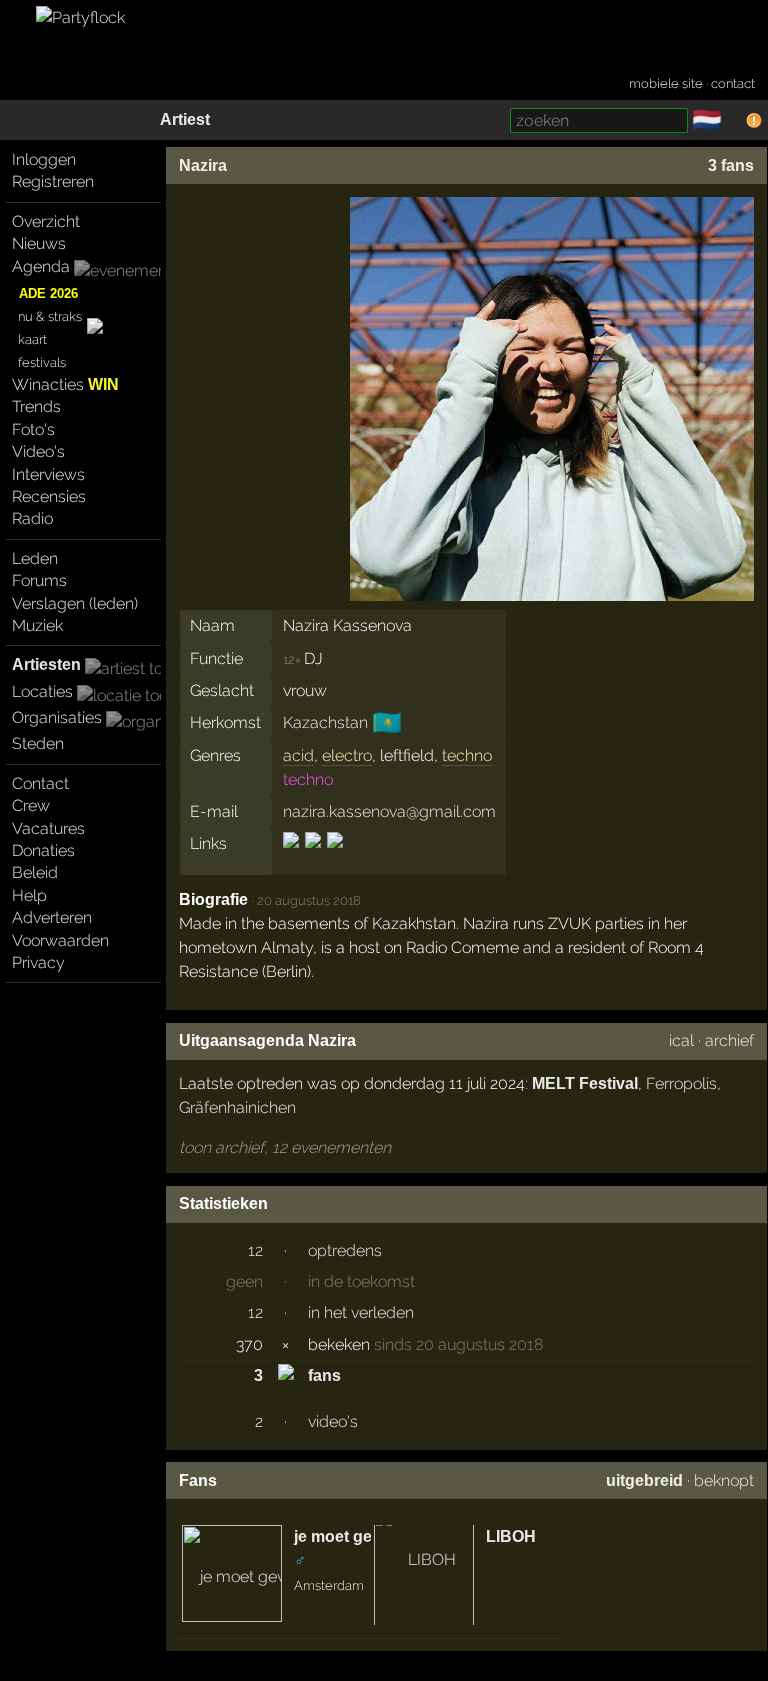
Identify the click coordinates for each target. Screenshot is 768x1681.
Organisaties (57, 717)
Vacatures (48, 828)
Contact (40, 783)
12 (255, 1250)
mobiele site (666, 83)
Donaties (43, 850)
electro (347, 755)
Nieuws (39, 243)
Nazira (203, 165)
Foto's (33, 429)
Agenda (41, 266)
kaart (32, 339)
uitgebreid (644, 1480)
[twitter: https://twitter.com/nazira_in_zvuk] (333, 857)
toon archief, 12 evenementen (285, 1147)
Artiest (185, 119)
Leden (35, 558)
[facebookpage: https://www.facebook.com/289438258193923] (292, 857)
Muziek (37, 625)
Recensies (49, 496)
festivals (42, 362)
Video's (38, 451)
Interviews (48, 474)
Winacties (65, 384)
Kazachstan (325, 722)
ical (681, 1040)
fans (324, 1375)
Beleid (35, 872)
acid (298, 755)
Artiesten (46, 664)
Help (29, 895)
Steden (38, 743)
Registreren (53, 181)
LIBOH (511, 1536)
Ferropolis (681, 1083)
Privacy (38, 962)
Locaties (42, 691)
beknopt (724, 1480)
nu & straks (50, 316)
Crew (31, 805)
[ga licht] (734, 121)
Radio (32, 518)
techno (467, 755)
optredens (345, 1250)
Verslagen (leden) (75, 603)
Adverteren (52, 917)
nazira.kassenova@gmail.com (389, 811)
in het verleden (361, 1312)
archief (729, 1040)
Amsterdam (329, 1585)
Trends (36, 406)
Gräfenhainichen (237, 1107)
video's (333, 1421)
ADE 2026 (48, 293)
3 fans (731, 165)
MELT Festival (585, 1083)
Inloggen (44, 159)
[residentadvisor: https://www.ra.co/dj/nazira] (313, 857)
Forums (39, 580)
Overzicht (46, 221)
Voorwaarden (60, 940)
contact (733, 83)
